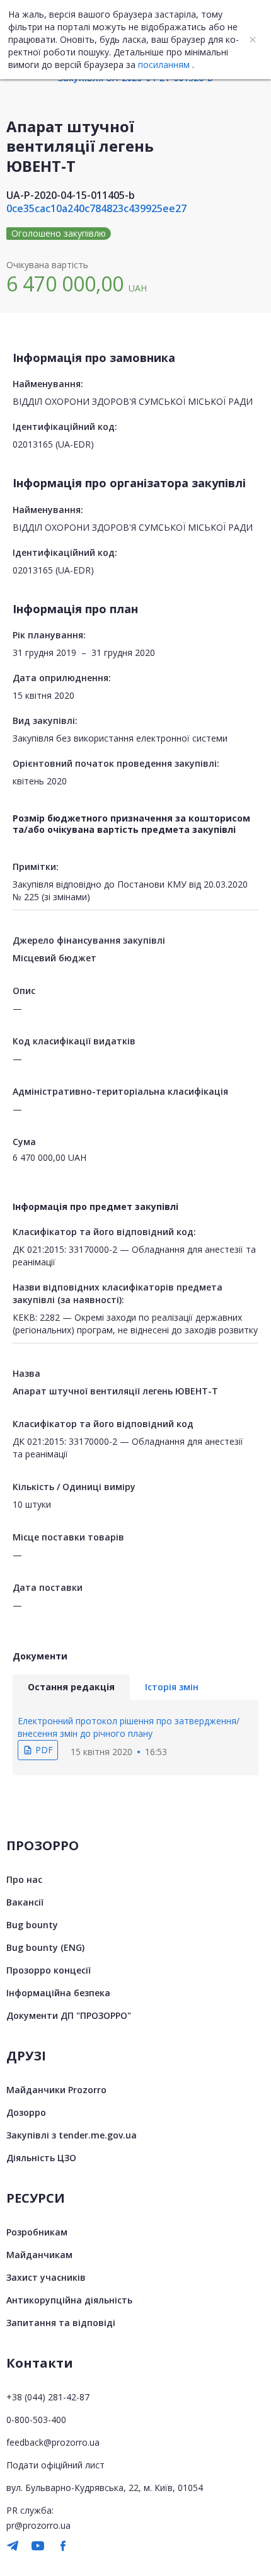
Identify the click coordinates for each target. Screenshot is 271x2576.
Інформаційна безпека (58, 1993)
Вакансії (25, 1902)
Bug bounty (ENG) (45, 1947)
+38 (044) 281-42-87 (48, 2397)
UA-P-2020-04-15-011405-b (71, 195)
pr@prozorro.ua (38, 2525)
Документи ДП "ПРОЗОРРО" (69, 2015)
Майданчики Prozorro (56, 2090)
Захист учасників (46, 2277)
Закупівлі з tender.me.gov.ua (72, 2135)
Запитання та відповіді (61, 2323)
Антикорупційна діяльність (69, 2300)
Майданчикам (39, 2255)
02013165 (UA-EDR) (53, 444)
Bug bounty (32, 1925)
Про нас (24, 1879)
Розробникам (37, 2232)
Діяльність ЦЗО (41, 2158)
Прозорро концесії (49, 1970)
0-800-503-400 (36, 2420)
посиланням (164, 65)
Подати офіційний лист (55, 2465)
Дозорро (26, 2112)
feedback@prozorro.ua (53, 2442)
